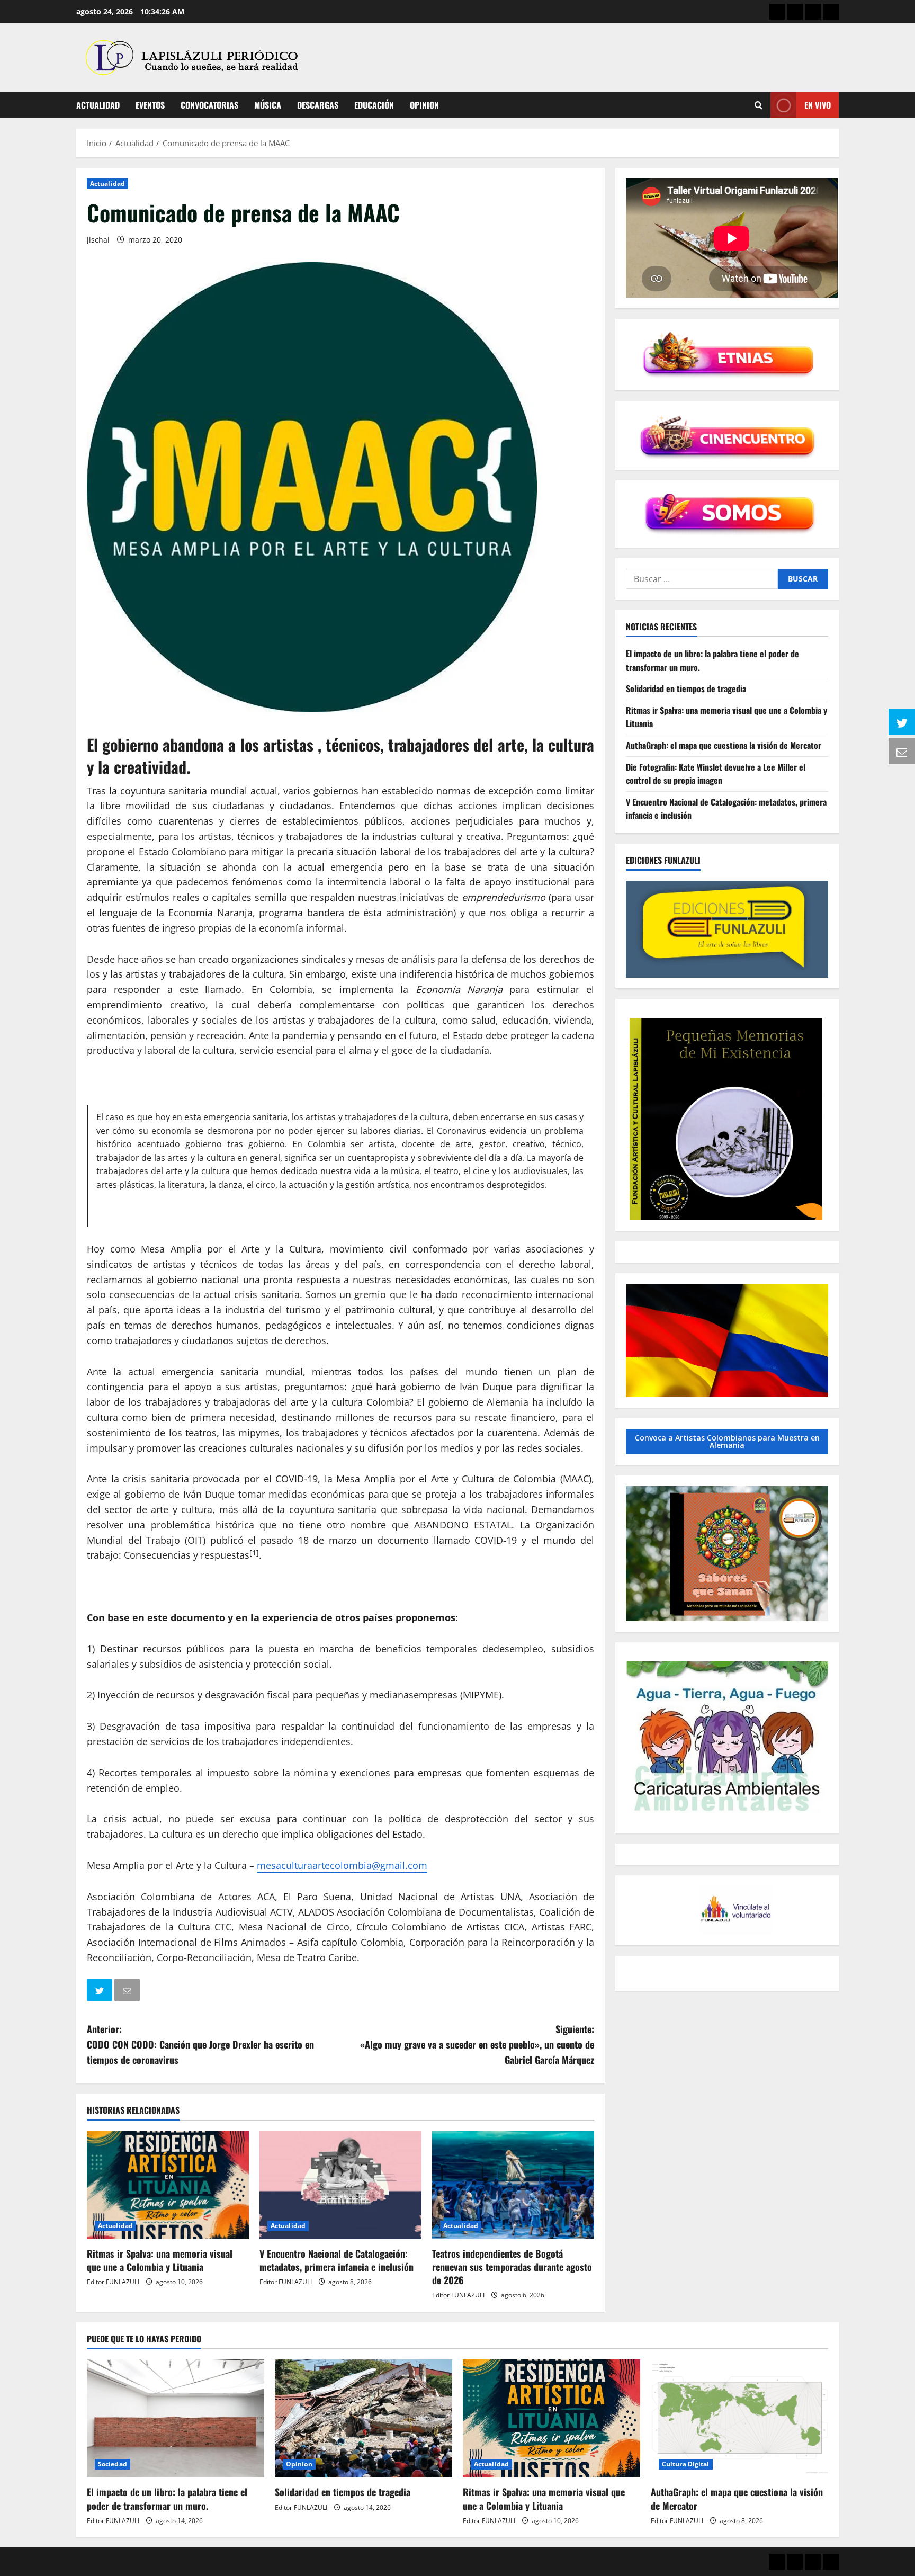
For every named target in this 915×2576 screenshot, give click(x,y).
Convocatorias (209, 105)
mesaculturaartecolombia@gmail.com (342, 1865)
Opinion (424, 105)
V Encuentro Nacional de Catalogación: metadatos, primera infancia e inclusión (337, 2260)
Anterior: (200, 2044)
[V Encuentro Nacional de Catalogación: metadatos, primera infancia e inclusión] (340, 2185)
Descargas (318, 105)
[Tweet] (101, 1992)
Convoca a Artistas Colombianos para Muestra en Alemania (727, 1441)
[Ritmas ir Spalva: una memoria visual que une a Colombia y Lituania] (168, 2185)
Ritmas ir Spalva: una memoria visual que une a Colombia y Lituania (160, 2260)
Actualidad (98, 105)
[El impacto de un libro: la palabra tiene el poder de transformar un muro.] (176, 2418)
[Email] (128, 1992)
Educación (374, 105)
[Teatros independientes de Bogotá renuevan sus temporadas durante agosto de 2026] (513, 2185)
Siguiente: (477, 2044)
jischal (98, 240)
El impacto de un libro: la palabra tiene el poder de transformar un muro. (167, 2498)
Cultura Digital (686, 2464)
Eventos (150, 105)
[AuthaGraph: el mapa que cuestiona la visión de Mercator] (739, 2418)
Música (268, 105)
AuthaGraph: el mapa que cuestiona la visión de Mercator (724, 745)
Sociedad (113, 2464)
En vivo (818, 105)
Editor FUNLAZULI (113, 2282)
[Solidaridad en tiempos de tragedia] (364, 2418)
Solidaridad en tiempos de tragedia (686, 688)
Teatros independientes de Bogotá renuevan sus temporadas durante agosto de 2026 (512, 2267)
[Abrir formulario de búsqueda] (759, 105)
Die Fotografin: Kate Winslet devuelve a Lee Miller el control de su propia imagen (716, 774)
